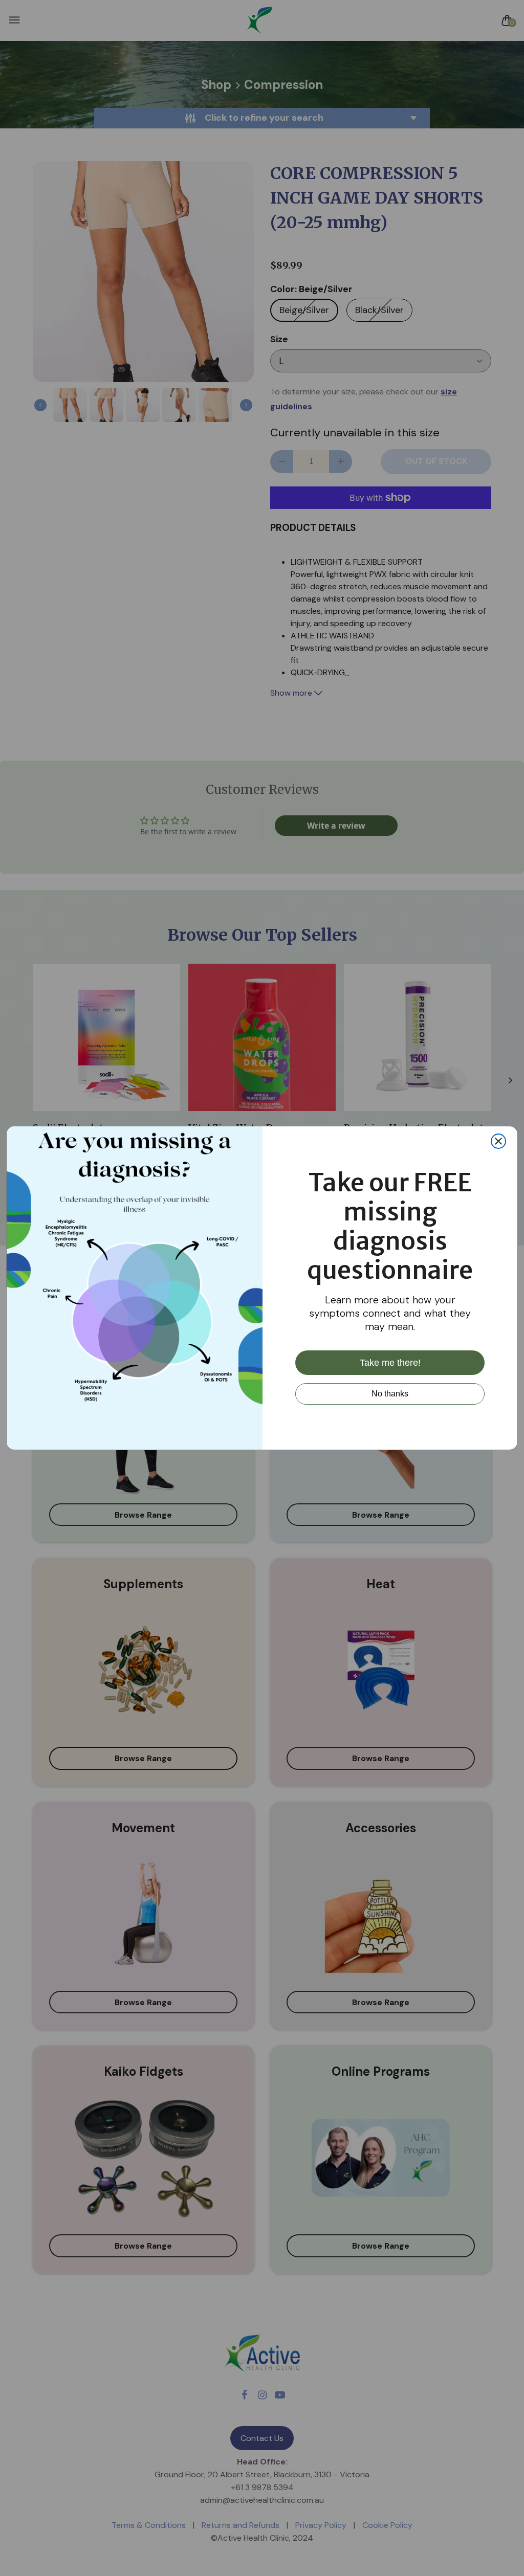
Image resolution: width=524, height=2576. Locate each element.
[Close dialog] (498, 1141)
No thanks (390, 1394)
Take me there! (390, 1363)
